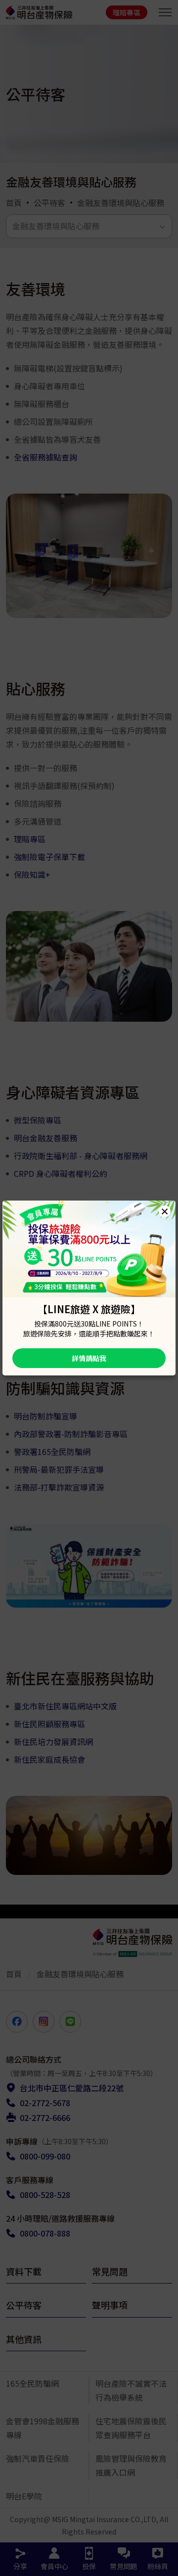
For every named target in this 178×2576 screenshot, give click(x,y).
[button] (165, 1211)
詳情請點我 (89, 1358)
